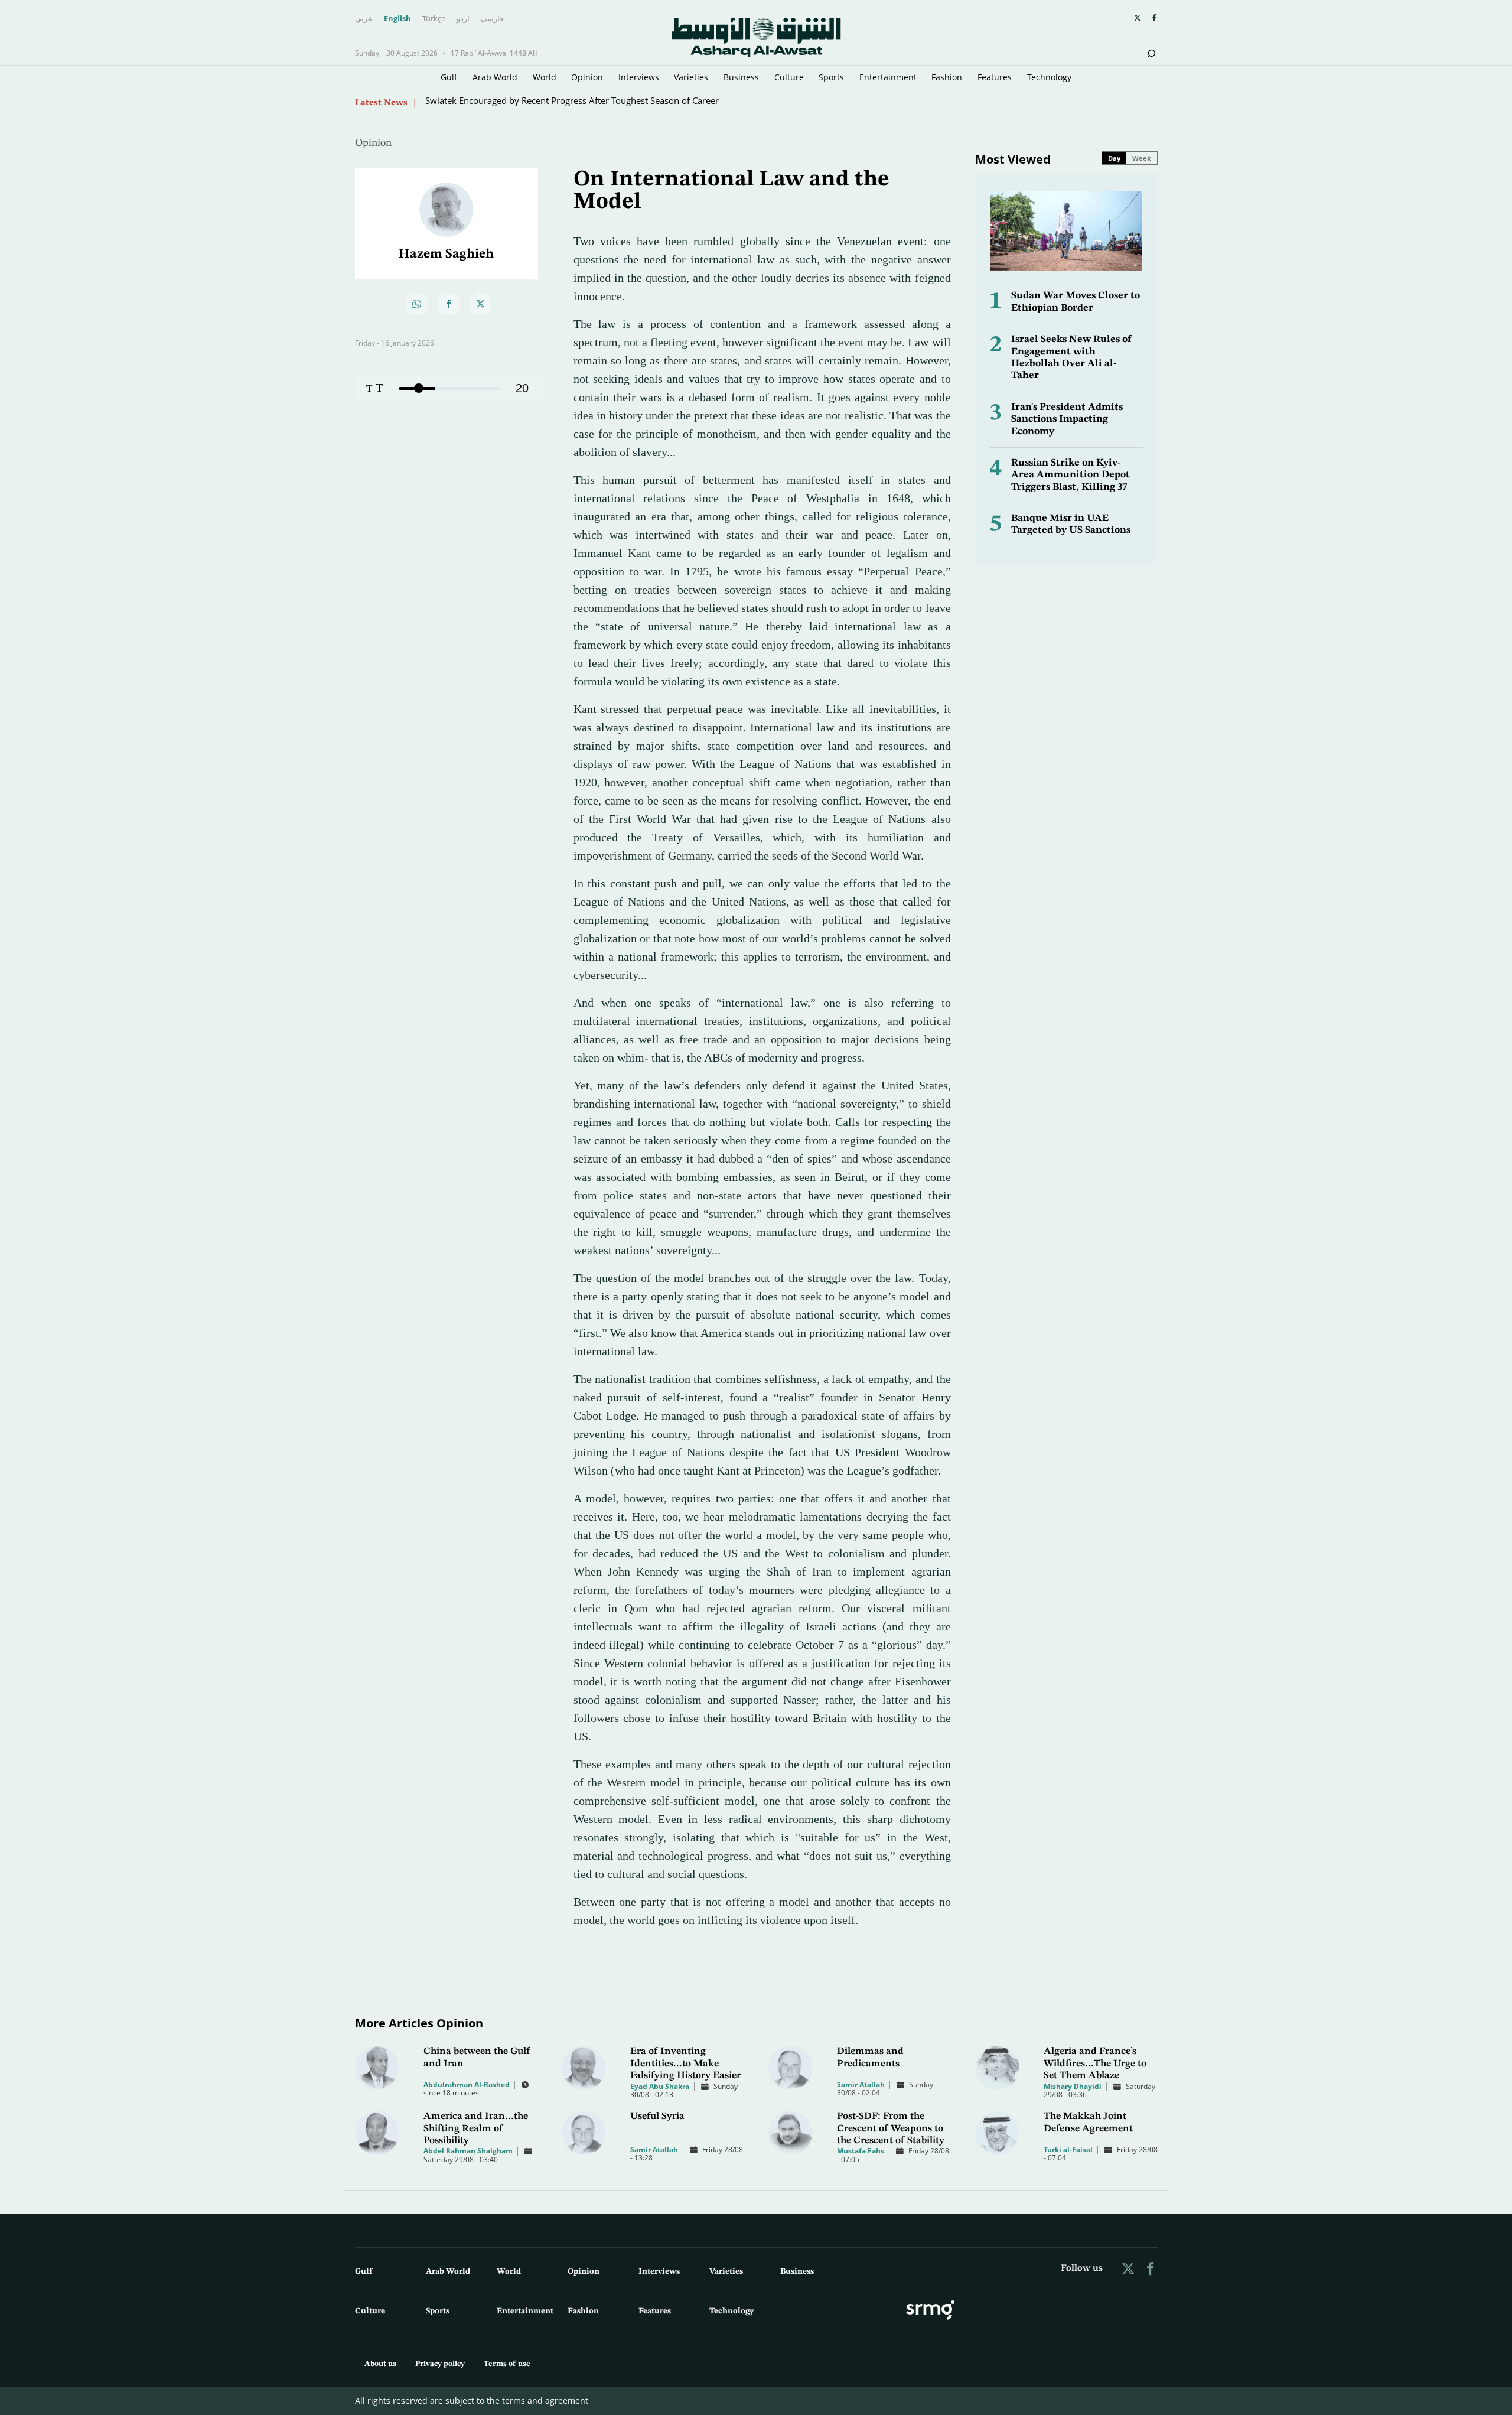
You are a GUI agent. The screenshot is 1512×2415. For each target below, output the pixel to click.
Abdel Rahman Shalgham (468, 2151)
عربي (364, 19)
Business (741, 77)
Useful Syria (657, 2116)
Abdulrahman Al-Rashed (467, 2084)
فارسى (492, 19)
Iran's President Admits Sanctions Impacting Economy (1067, 419)
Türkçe (434, 19)
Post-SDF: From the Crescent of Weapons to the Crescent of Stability (891, 2128)
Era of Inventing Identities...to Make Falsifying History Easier (685, 2064)
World (545, 77)
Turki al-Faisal (1068, 2149)
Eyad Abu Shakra (660, 2086)
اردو (463, 19)
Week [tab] (1142, 158)
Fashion (947, 77)
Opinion (587, 77)
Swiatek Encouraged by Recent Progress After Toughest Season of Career (572, 102)
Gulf (449, 77)
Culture (789, 77)
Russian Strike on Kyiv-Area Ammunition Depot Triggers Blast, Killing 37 (1071, 475)
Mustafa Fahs (861, 2151)
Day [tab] (1114, 158)
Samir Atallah (861, 2084)
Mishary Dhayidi (1073, 2086)
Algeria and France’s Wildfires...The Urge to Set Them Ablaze (1095, 2064)
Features (995, 77)
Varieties (691, 77)
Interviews (639, 77)
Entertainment (888, 77)
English (397, 19)
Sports (831, 77)
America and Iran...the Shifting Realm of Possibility (476, 2128)
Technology (1049, 77)
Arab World (495, 77)
